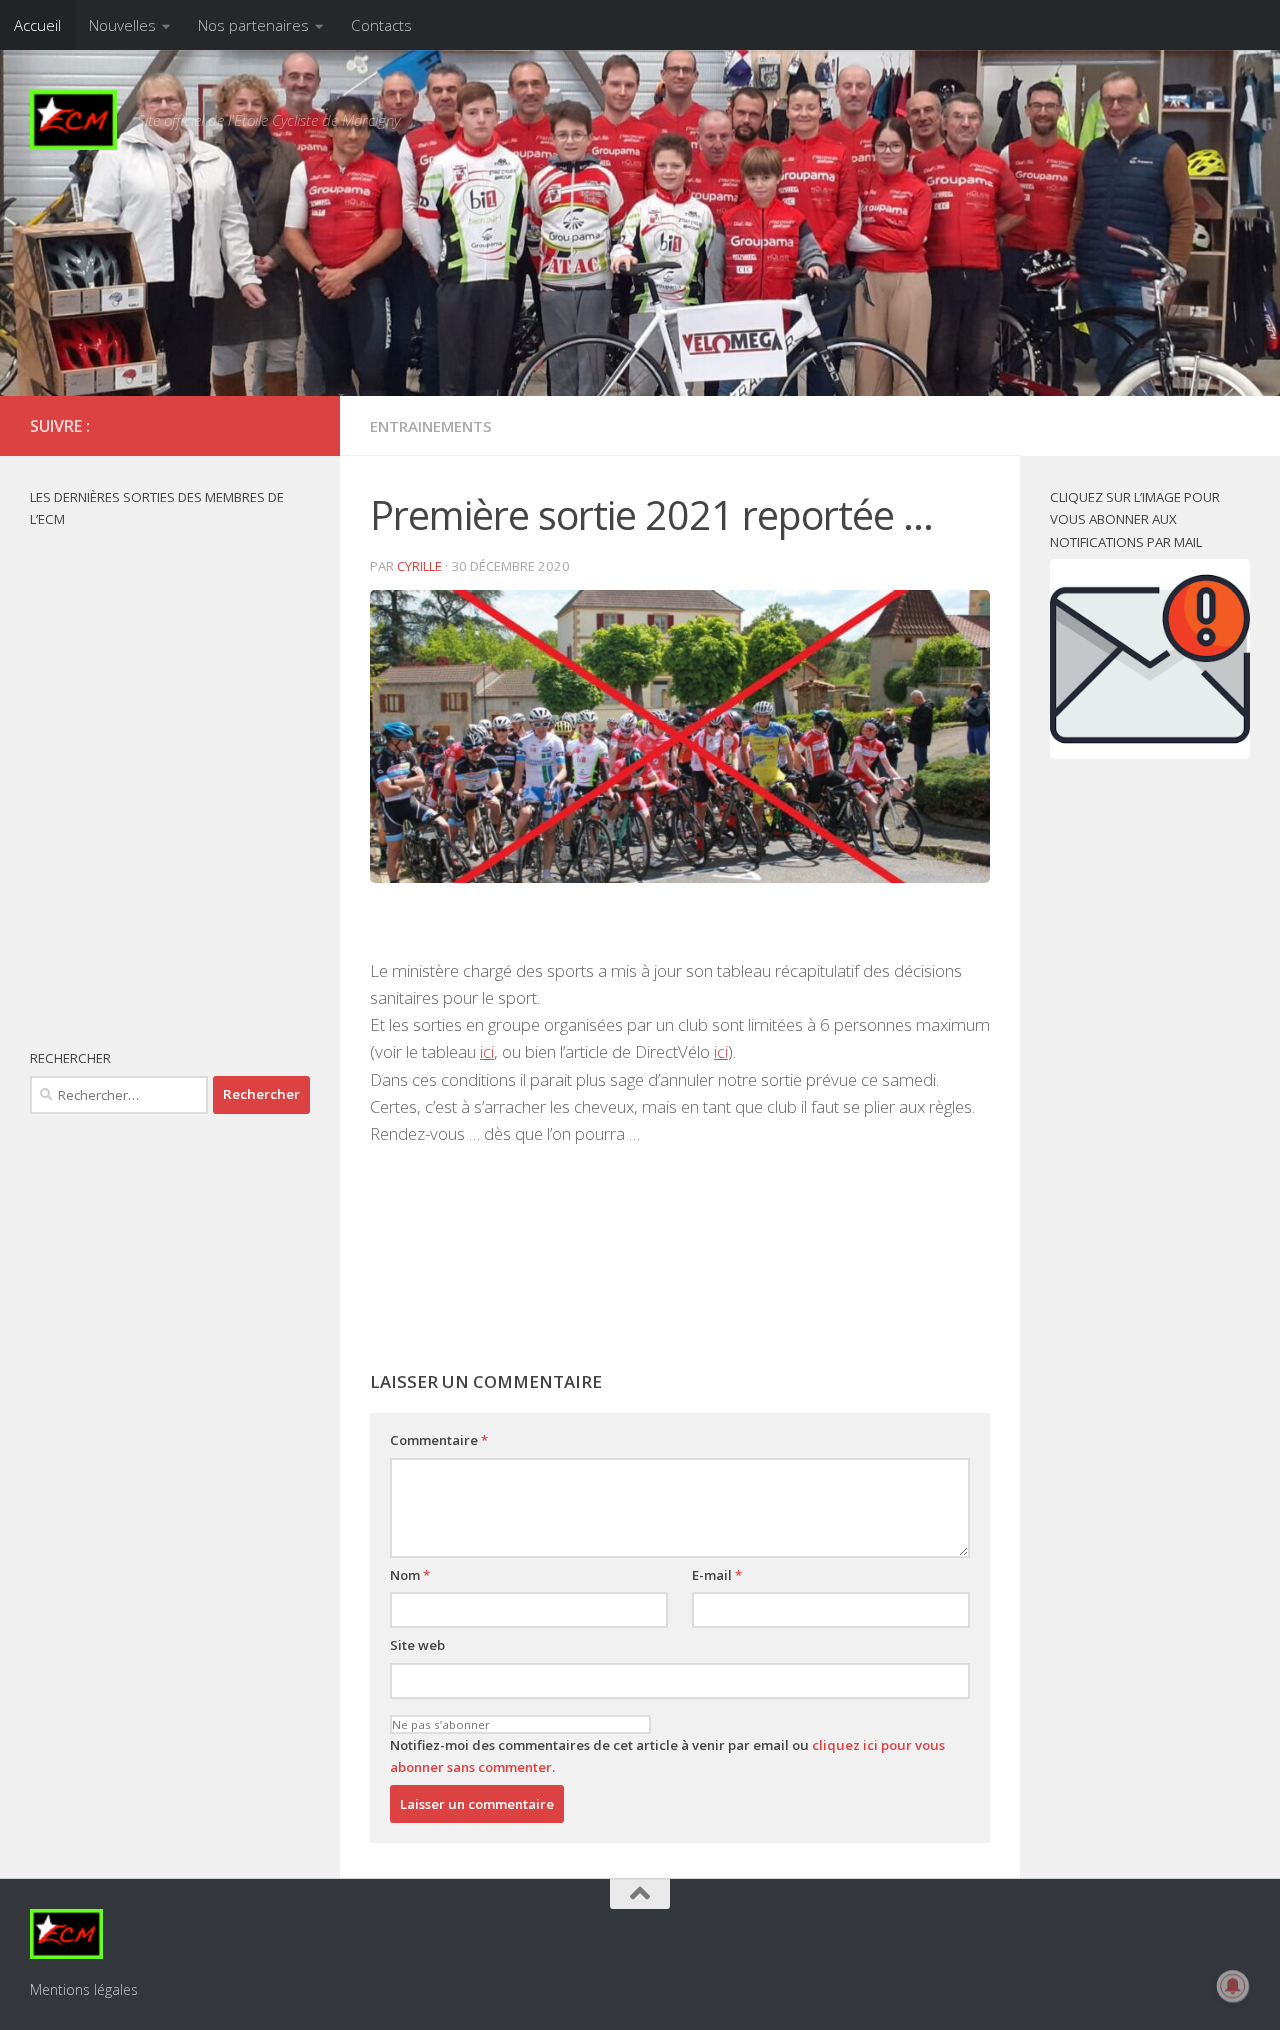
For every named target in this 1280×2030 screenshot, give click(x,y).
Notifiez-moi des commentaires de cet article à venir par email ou (667, 1756)
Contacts (381, 25)
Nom (410, 1575)
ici (487, 1051)
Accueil (37, 25)
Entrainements (431, 426)
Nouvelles (122, 25)
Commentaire (439, 1440)
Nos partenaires (253, 25)
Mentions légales (84, 1989)
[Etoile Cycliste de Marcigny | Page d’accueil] (73, 120)
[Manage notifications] (1233, 1986)
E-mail (717, 1575)
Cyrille (419, 566)
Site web (417, 1645)
